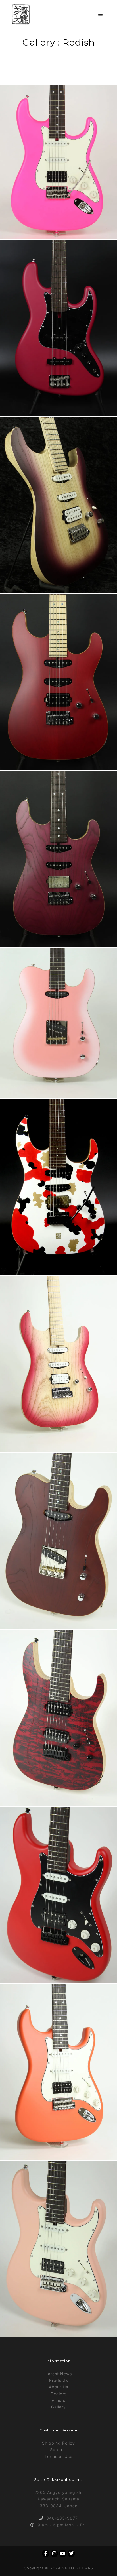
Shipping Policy (58, 2443)
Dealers (58, 2394)
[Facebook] (46, 2553)
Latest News (59, 2374)
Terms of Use (58, 2456)
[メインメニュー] (101, 15)
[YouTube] (63, 2553)
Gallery (58, 2407)
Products (59, 2380)
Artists (58, 2400)
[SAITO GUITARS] (21, 14)
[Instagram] (54, 2553)
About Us (58, 2387)
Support (58, 2450)
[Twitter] (71, 2553)
